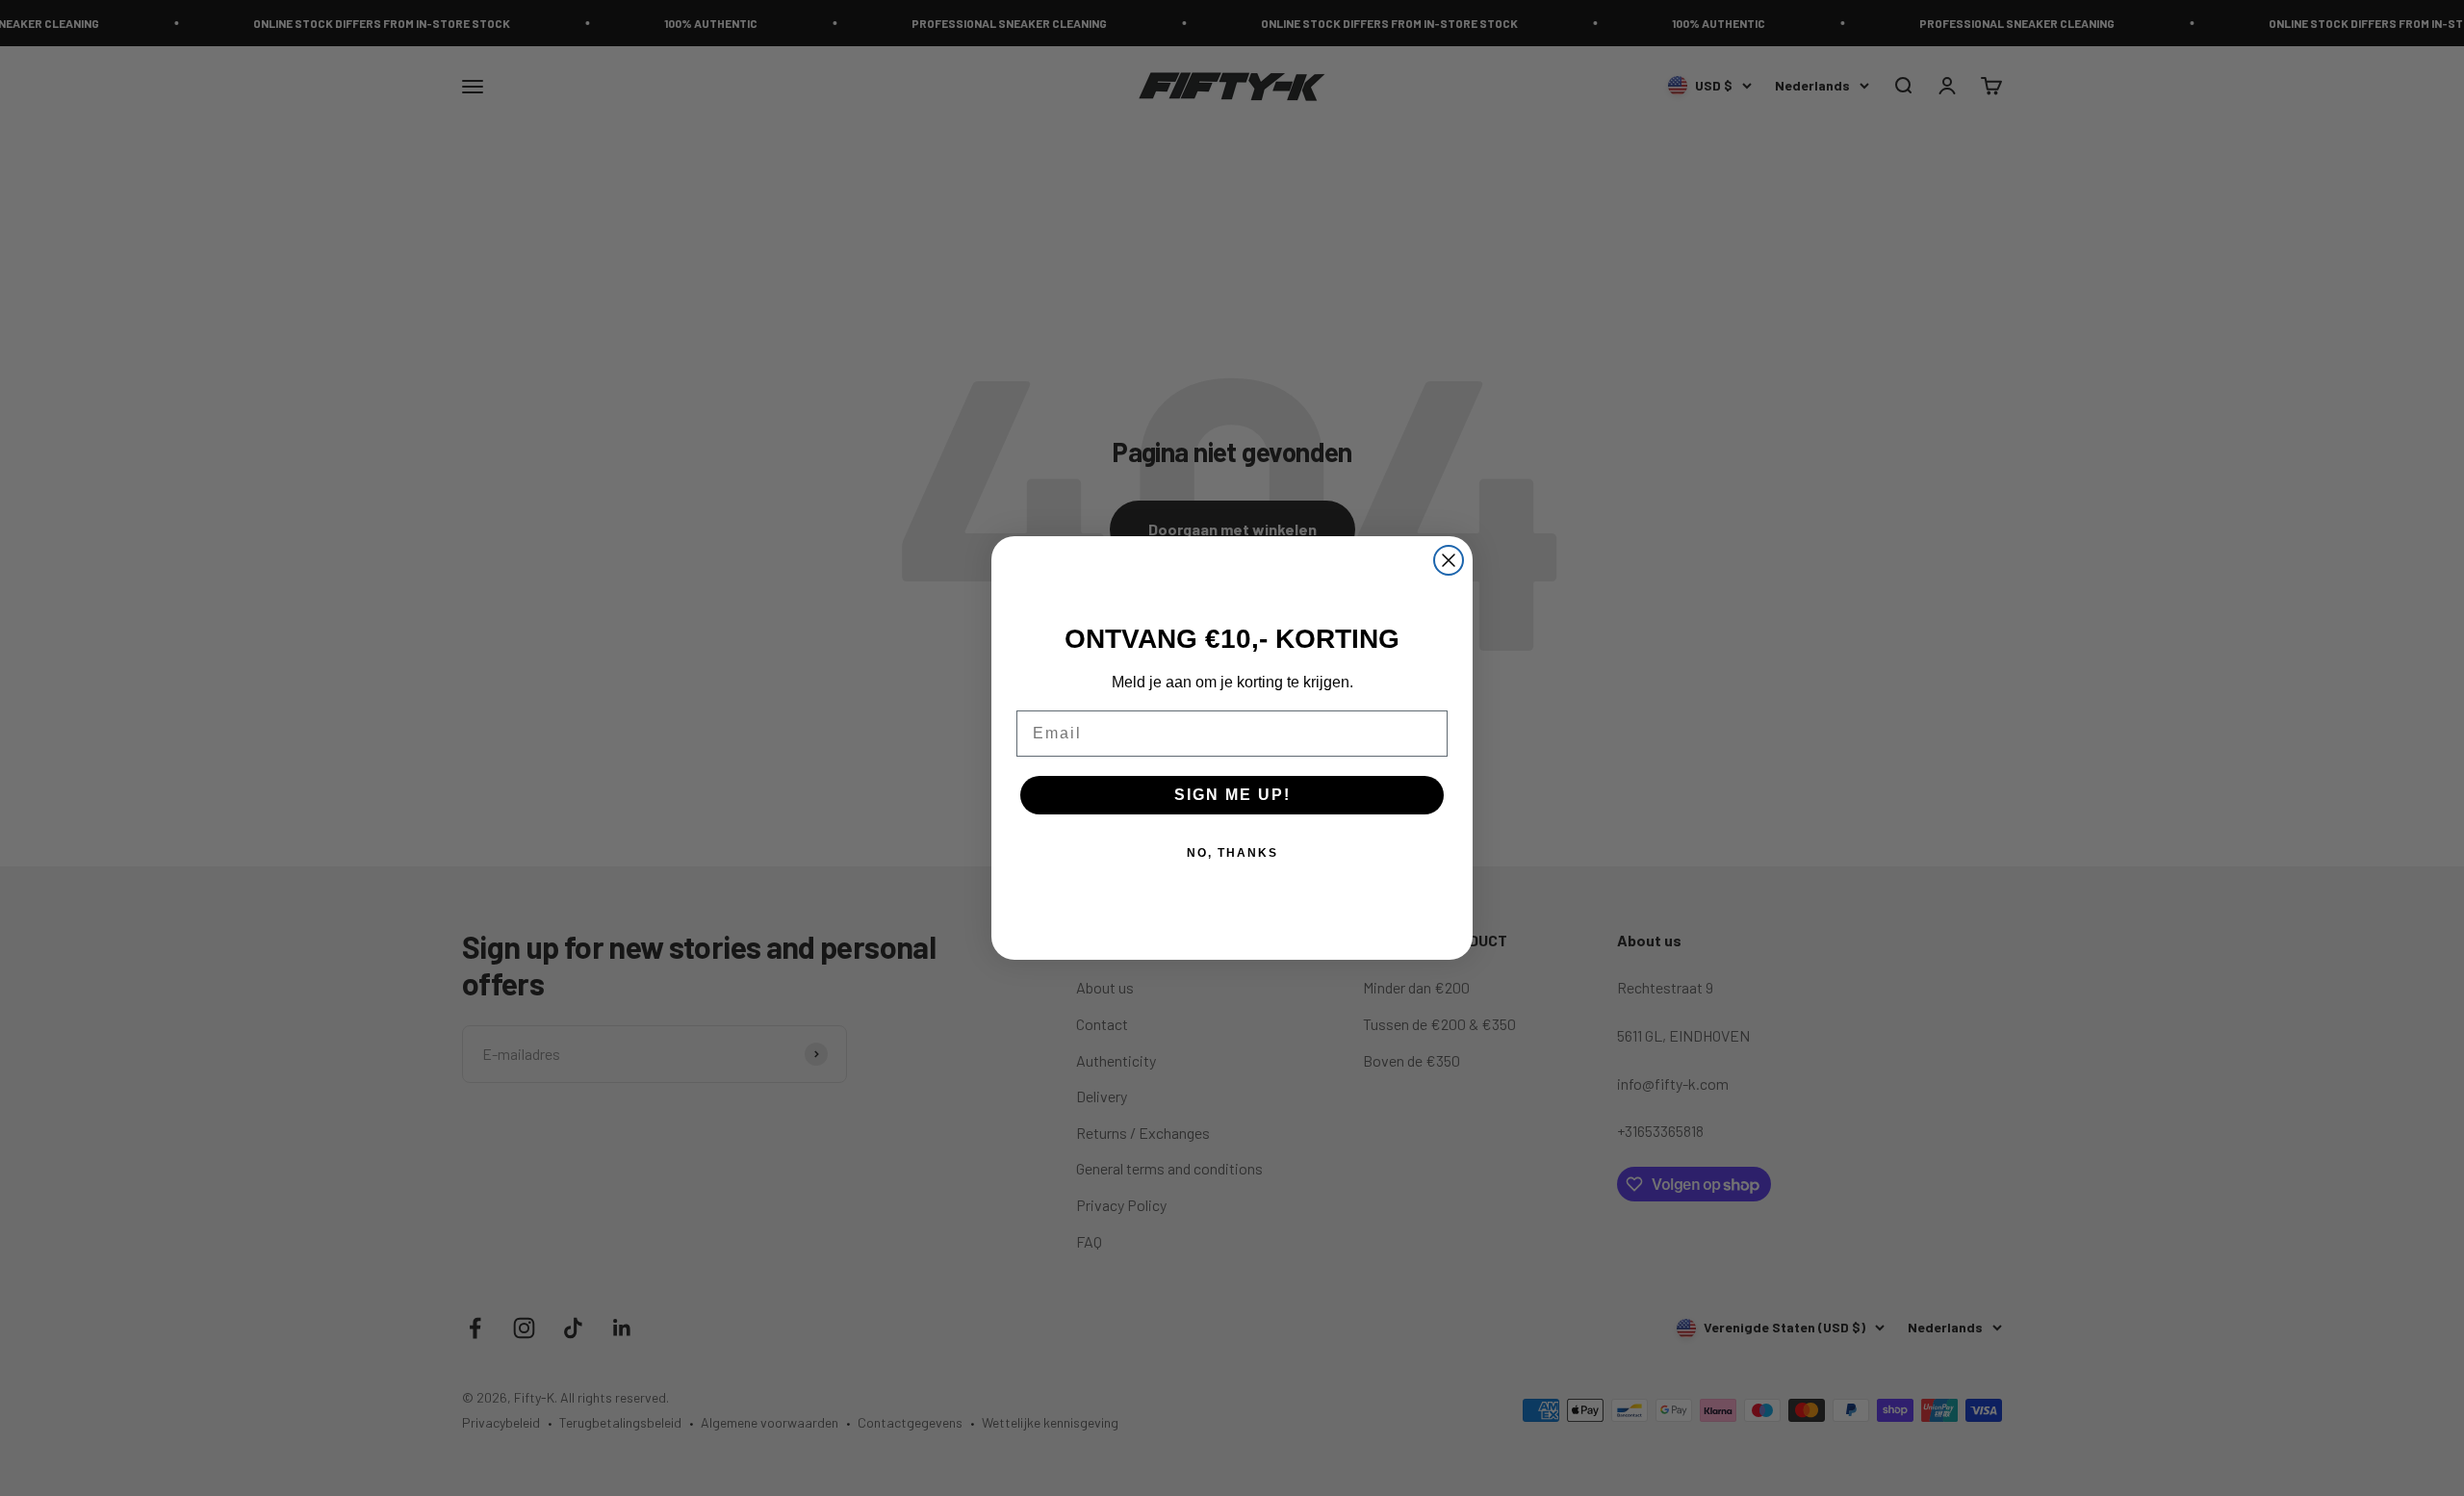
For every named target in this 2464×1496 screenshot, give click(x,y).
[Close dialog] (1449, 560)
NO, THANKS (1232, 853)
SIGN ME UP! (1232, 795)
